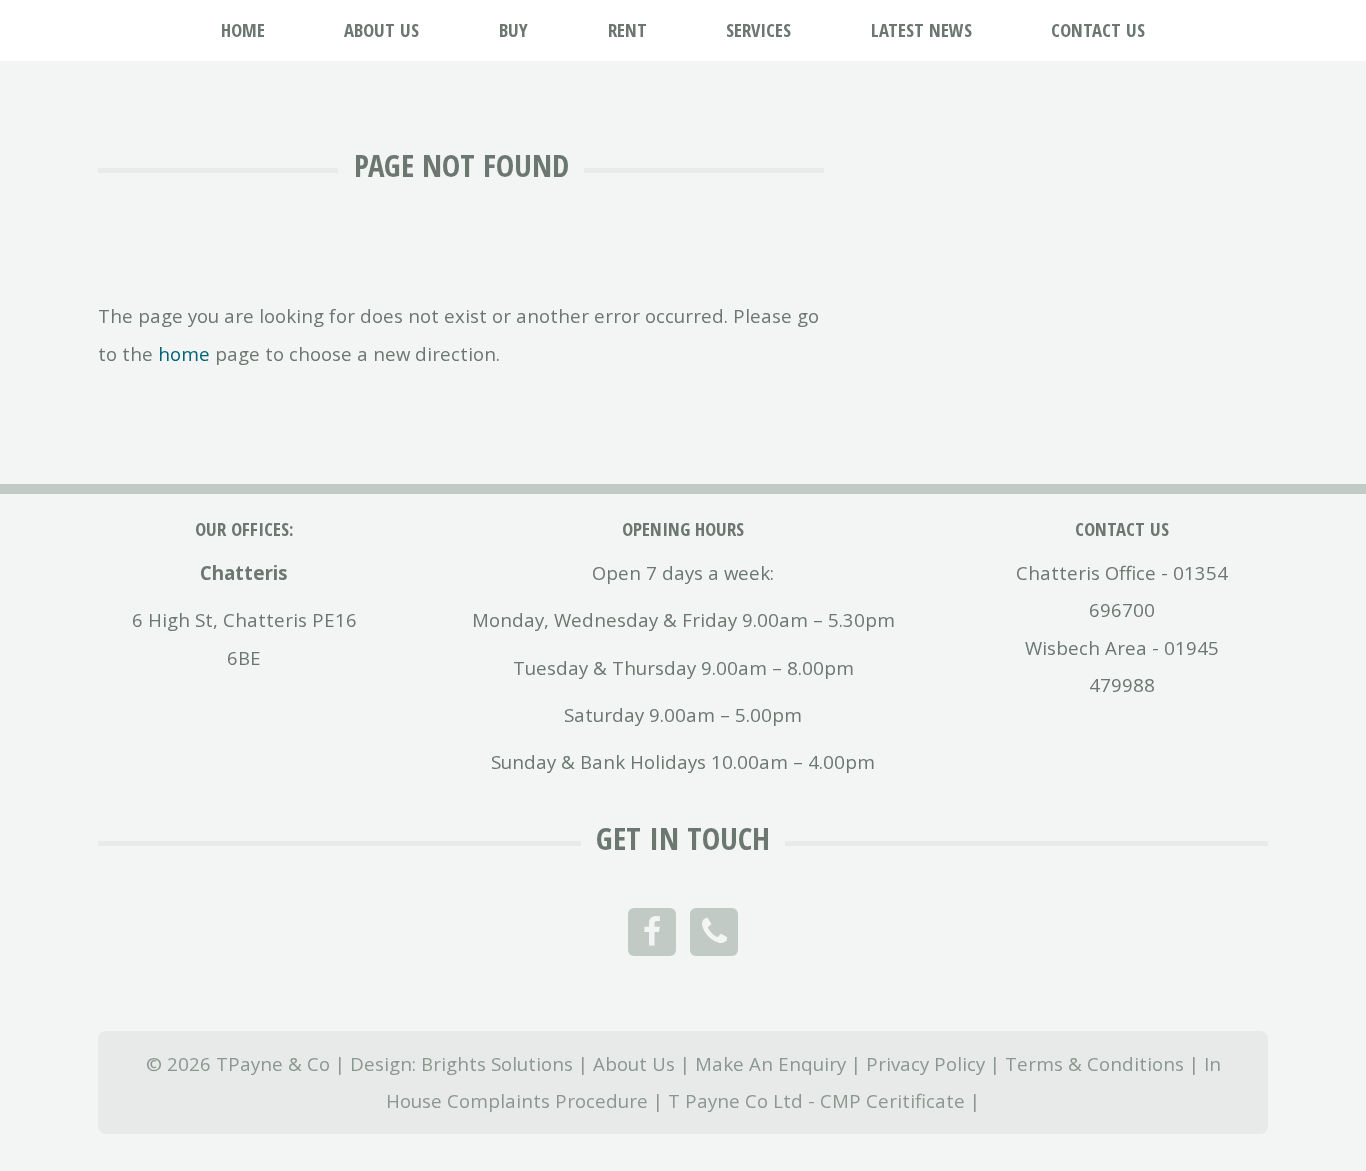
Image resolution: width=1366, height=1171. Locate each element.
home (184, 353)
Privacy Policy (925, 1063)
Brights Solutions (497, 1063)
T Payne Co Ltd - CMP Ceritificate (816, 1100)
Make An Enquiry (770, 1063)
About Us (634, 1063)
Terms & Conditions (1094, 1063)
